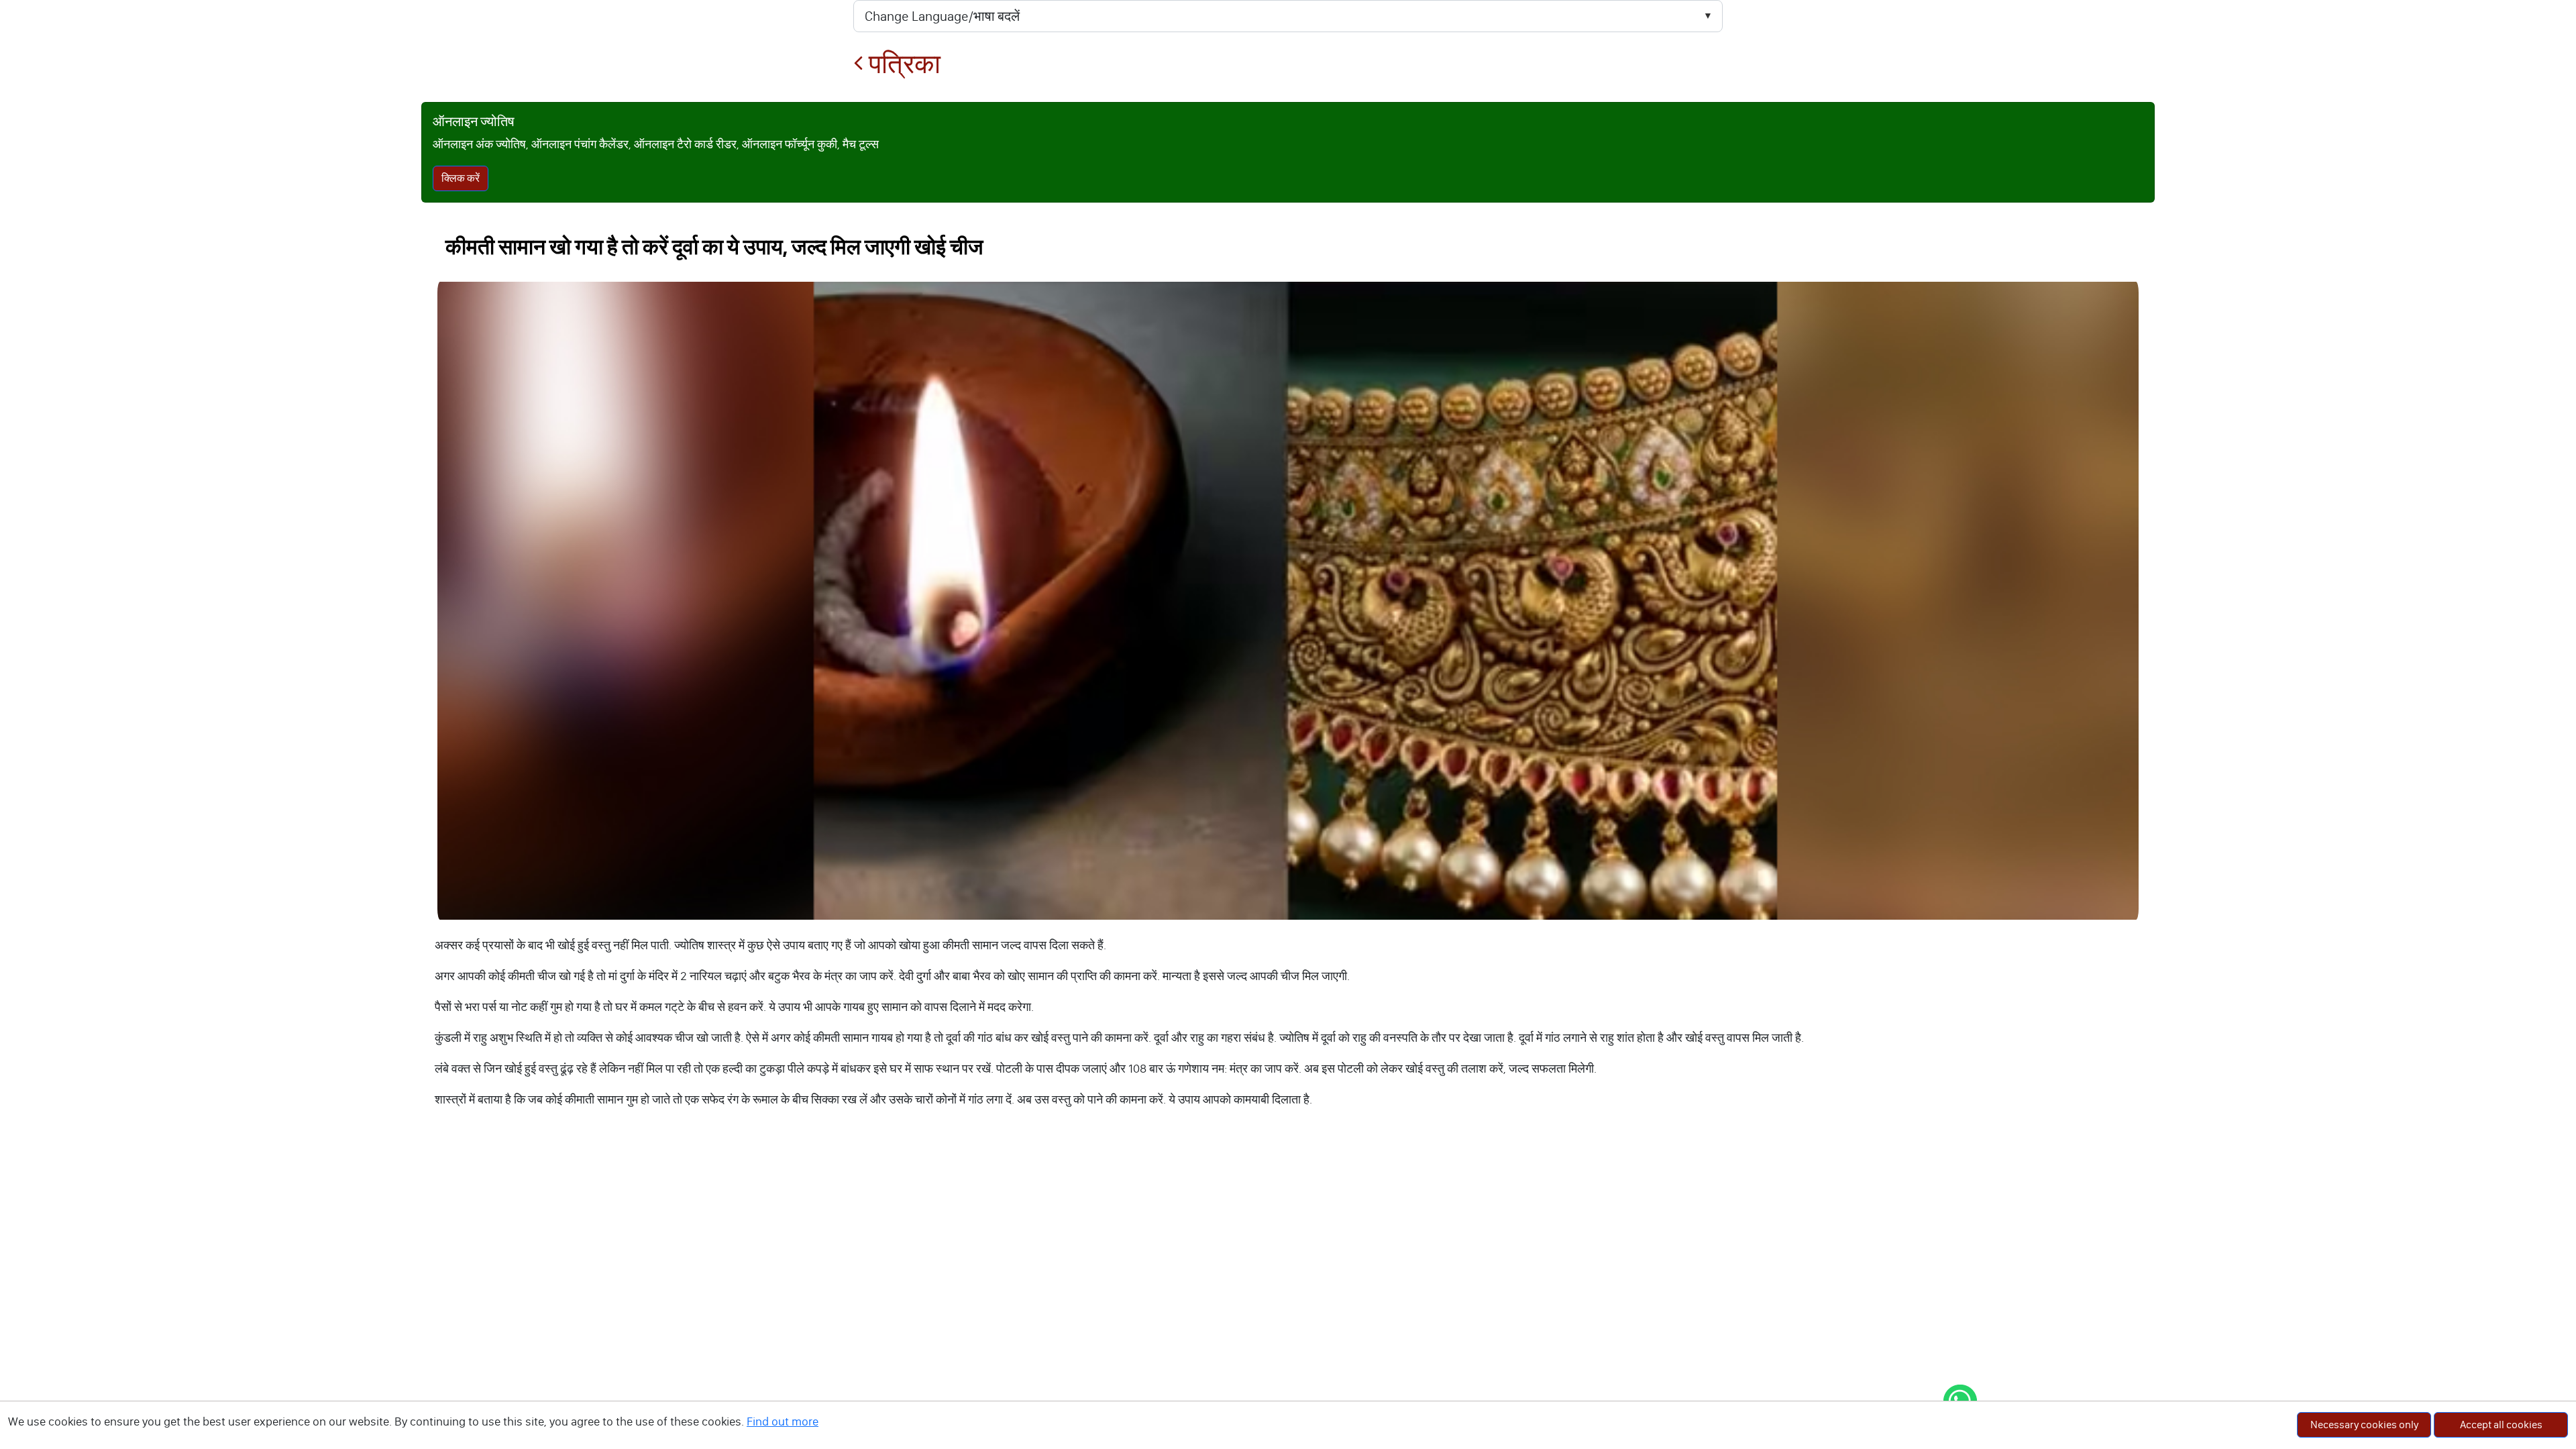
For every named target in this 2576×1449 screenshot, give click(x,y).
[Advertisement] (1288, 1236)
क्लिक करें (461, 178)
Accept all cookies (2501, 1425)
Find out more (783, 1421)
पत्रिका (902, 64)
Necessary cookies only (2364, 1425)
